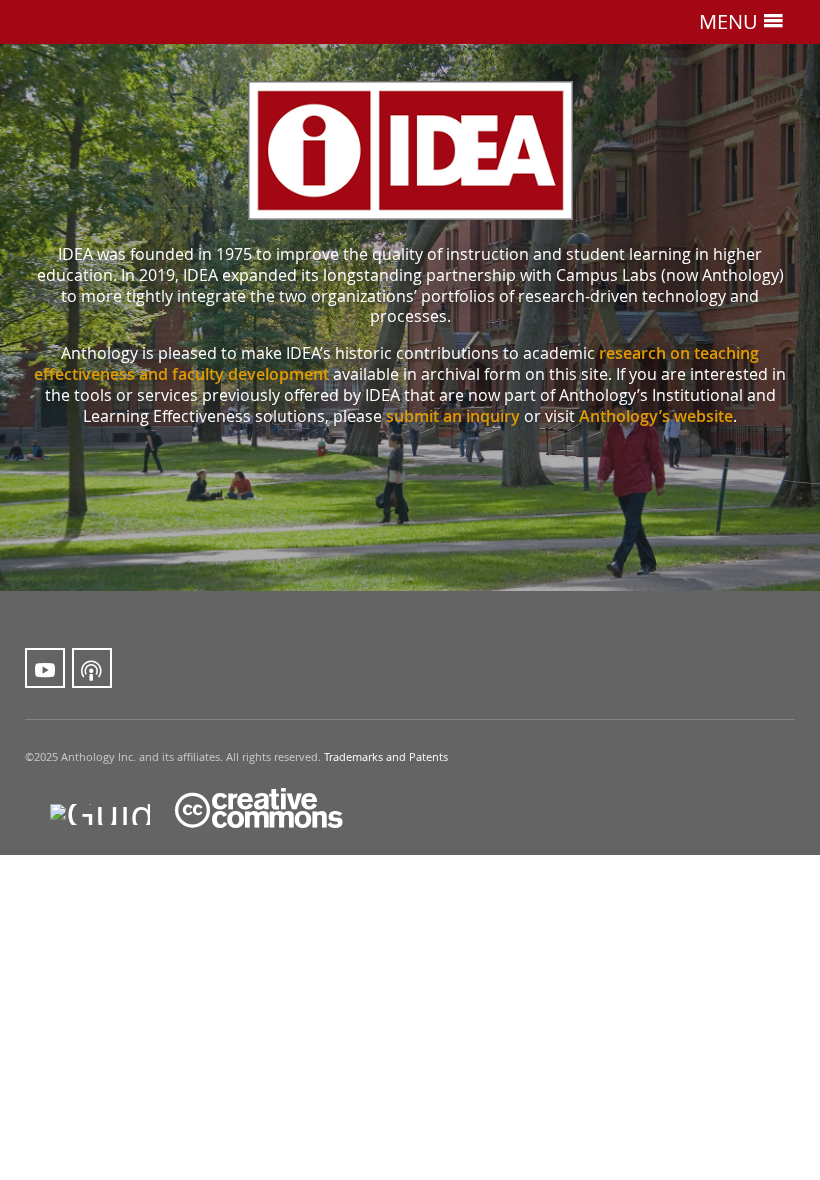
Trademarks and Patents (386, 757)
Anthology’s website (656, 416)
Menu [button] (731, 21)
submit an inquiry (453, 416)
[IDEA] (410, 150)
